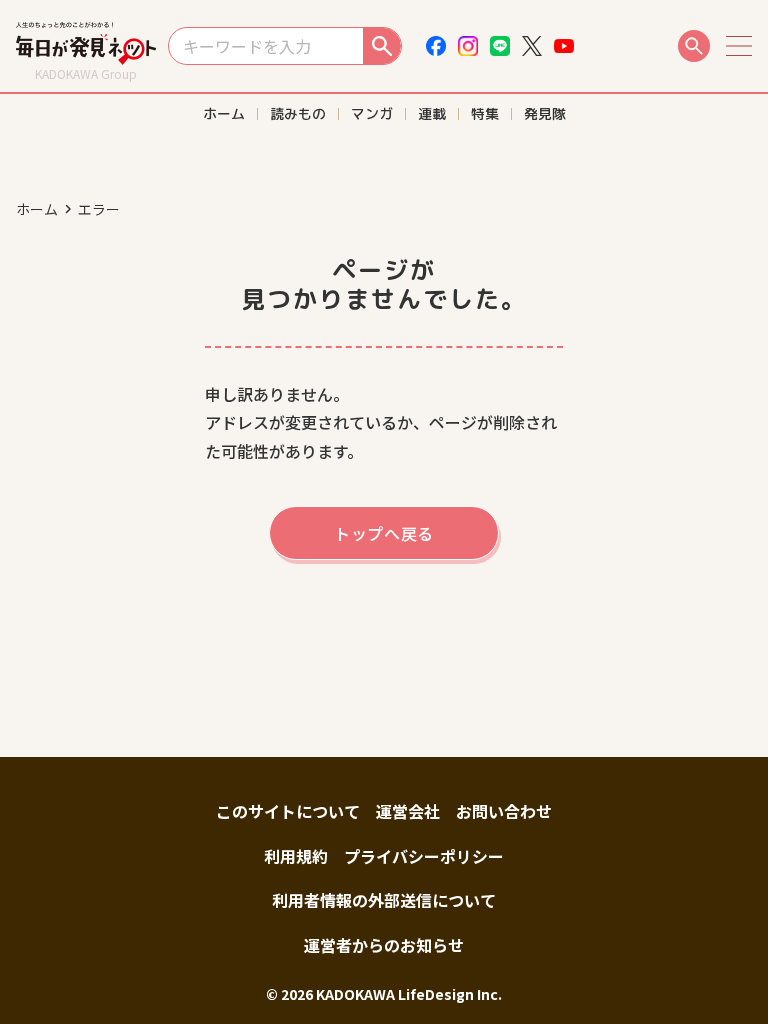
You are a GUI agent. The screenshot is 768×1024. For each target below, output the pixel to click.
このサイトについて (288, 811)
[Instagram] (468, 46)
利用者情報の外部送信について (384, 900)
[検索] (382, 46)
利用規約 (296, 856)
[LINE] (500, 46)
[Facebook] (436, 46)
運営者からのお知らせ (384, 945)
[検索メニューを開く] (694, 46)
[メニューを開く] (739, 46)
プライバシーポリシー (424, 856)
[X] (532, 46)
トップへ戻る (384, 533)
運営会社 (408, 811)
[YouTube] (564, 46)
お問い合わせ (504, 811)
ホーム (37, 209)
